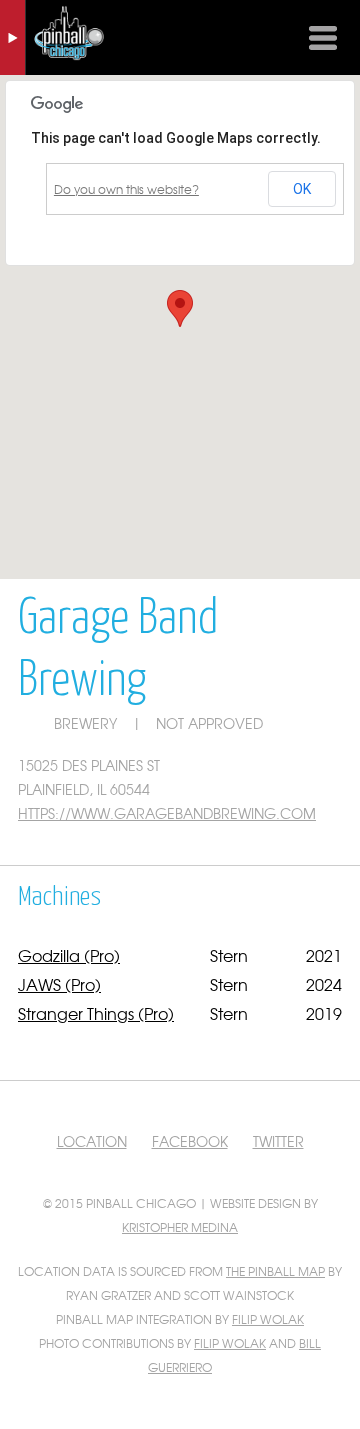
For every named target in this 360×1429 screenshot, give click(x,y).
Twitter (278, 1141)
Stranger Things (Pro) (96, 1013)
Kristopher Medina (180, 1227)
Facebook (190, 1141)
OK (302, 189)
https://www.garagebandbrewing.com (167, 813)
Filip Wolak (268, 1319)
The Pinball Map (275, 1271)
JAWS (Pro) (59, 984)
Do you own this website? (126, 189)
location (92, 1141)
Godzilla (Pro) (69, 955)
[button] (180, 308)
